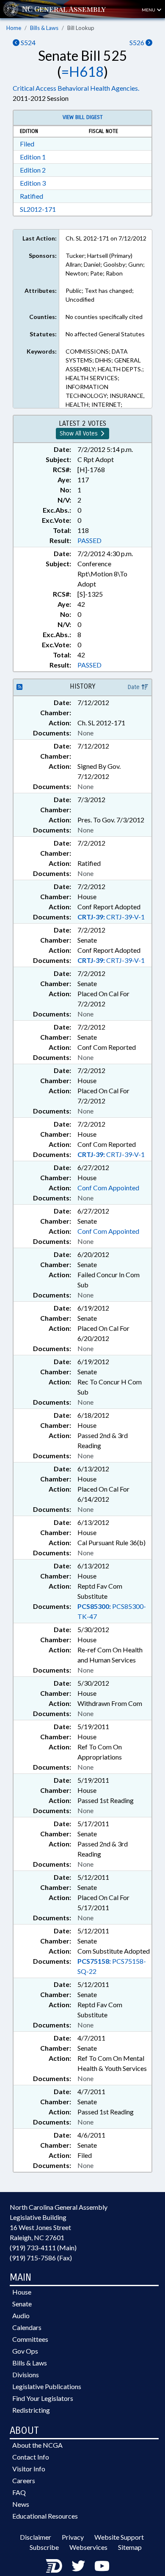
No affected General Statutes (105, 334)
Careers (24, 2480)
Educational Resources (45, 2516)
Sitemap (130, 2547)
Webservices (88, 2547)
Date (135, 687)
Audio (21, 2315)
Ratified (32, 196)
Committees (30, 2339)
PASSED (89, 540)
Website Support (119, 2537)
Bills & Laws (44, 28)
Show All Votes (80, 434)
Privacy (73, 2537)
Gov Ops (25, 2351)
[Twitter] (78, 2566)
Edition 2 (33, 170)
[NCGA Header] (64, 9)
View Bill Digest (83, 117)
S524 (27, 42)
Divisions (26, 2375)
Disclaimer (36, 2537)
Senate (22, 2304)
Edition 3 (33, 183)
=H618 (82, 72)
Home (14, 28)
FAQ (19, 2492)
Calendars (27, 2327)
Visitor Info (29, 2469)
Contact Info (31, 2457)
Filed (27, 144)
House (22, 2292)
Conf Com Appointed (108, 1188)
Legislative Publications (47, 2386)
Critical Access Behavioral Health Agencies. (76, 88)
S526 (137, 42)
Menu (149, 10)
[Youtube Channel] (102, 2566)
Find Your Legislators (43, 2398)
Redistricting (31, 2410)
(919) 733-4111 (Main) (43, 2248)
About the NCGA (37, 2445)
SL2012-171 (38, 209)
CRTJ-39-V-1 (111, 917)
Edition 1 (33, 157)
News (21, 2504)
